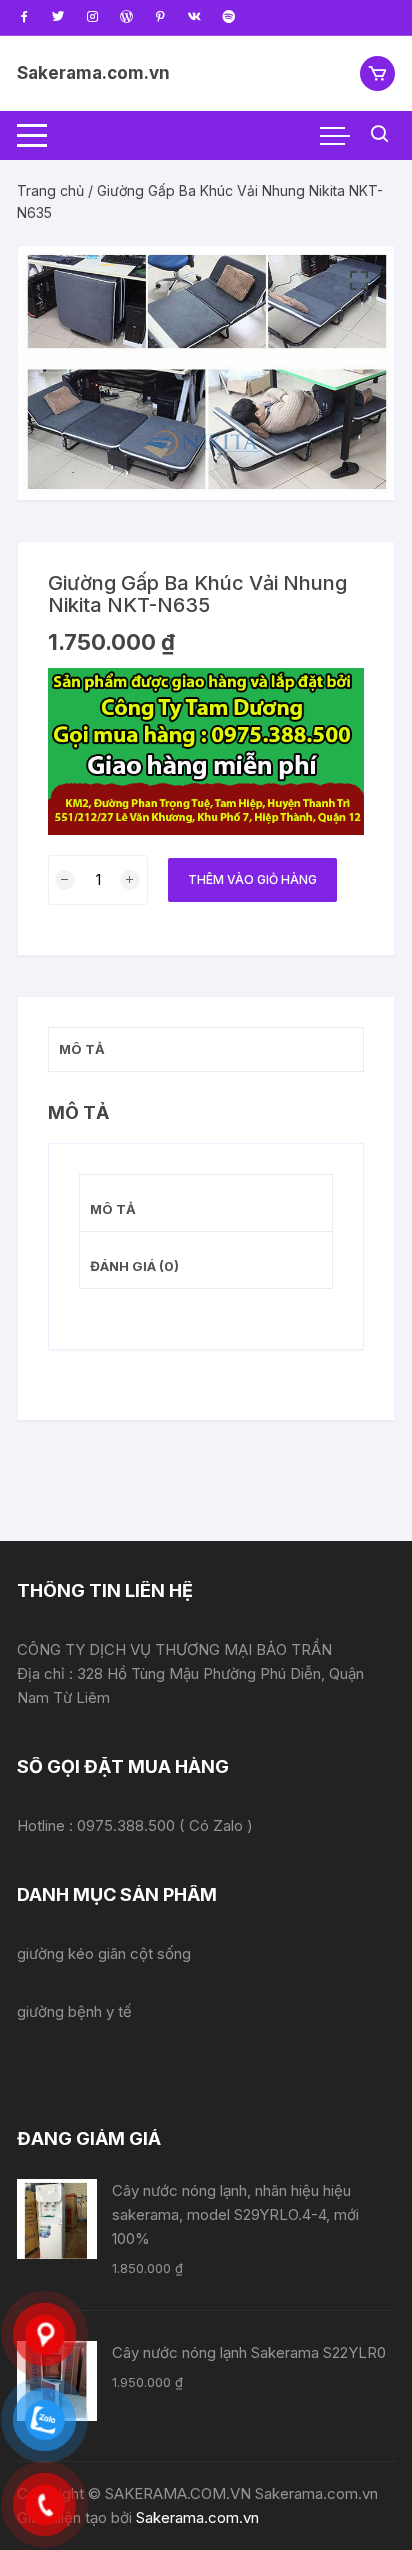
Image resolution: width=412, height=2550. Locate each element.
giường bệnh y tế (74, 2011)
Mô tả (113, 1209)
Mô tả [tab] (82, 1049)
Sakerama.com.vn (93, 73)
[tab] (206, 1203)
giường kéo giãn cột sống (104, 1953)
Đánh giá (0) (134, 1266)
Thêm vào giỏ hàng (252, 879)
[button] (359, 281)
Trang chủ (50, 190)
